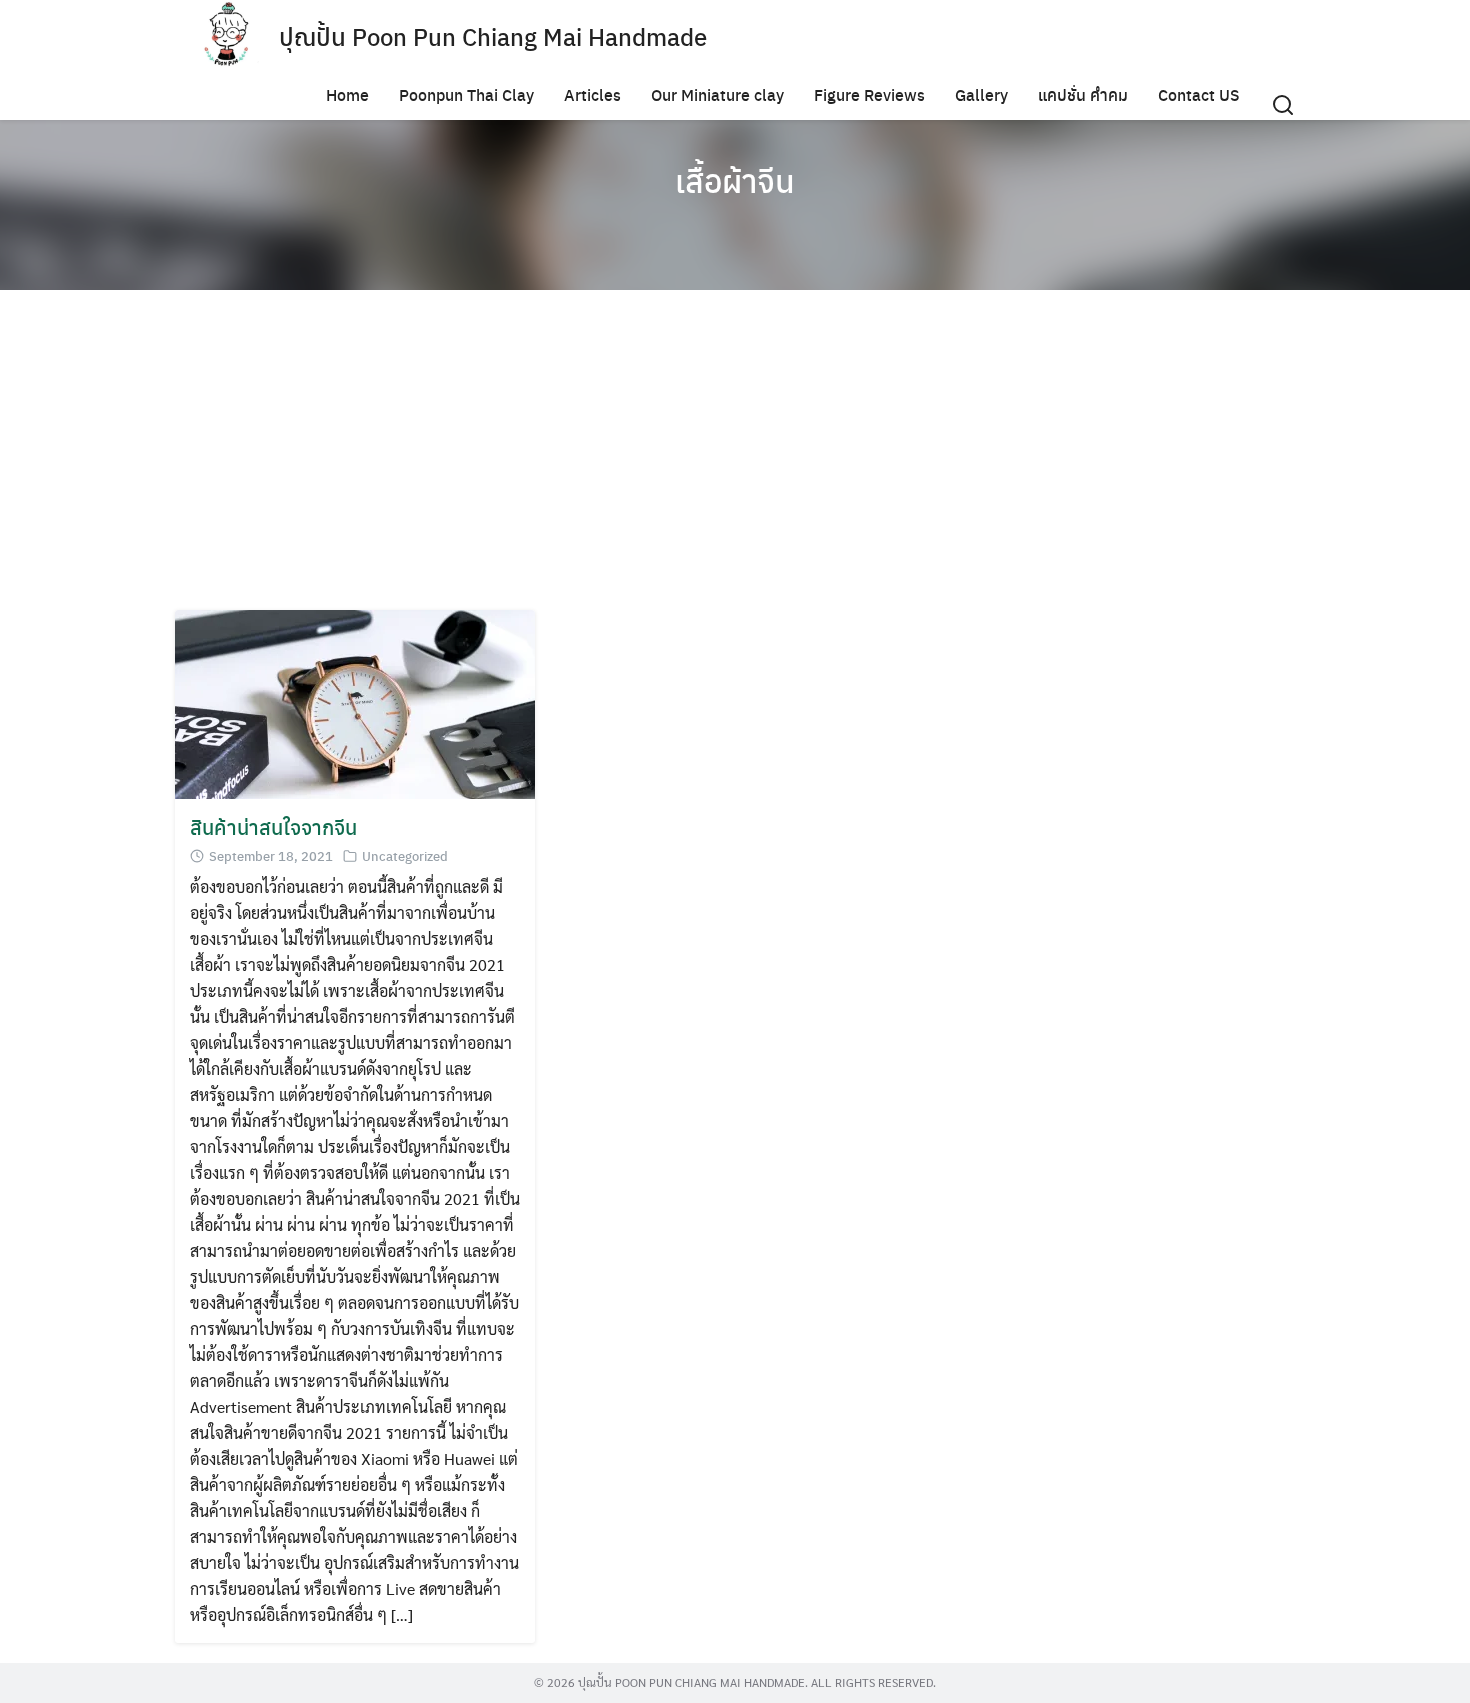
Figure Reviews (869, 94)
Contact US (1199, 94)
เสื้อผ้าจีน (735, 180)
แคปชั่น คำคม (1083, 94)
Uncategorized (405, 855)
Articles (592, 94)
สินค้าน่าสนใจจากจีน (273, 826)
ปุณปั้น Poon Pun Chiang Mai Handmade (493, 36)
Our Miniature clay (717, 94)
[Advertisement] (735, 450)
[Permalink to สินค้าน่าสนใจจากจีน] (355, 702)
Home (347, 94)
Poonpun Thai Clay (466, 94)
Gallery (981, 94)
